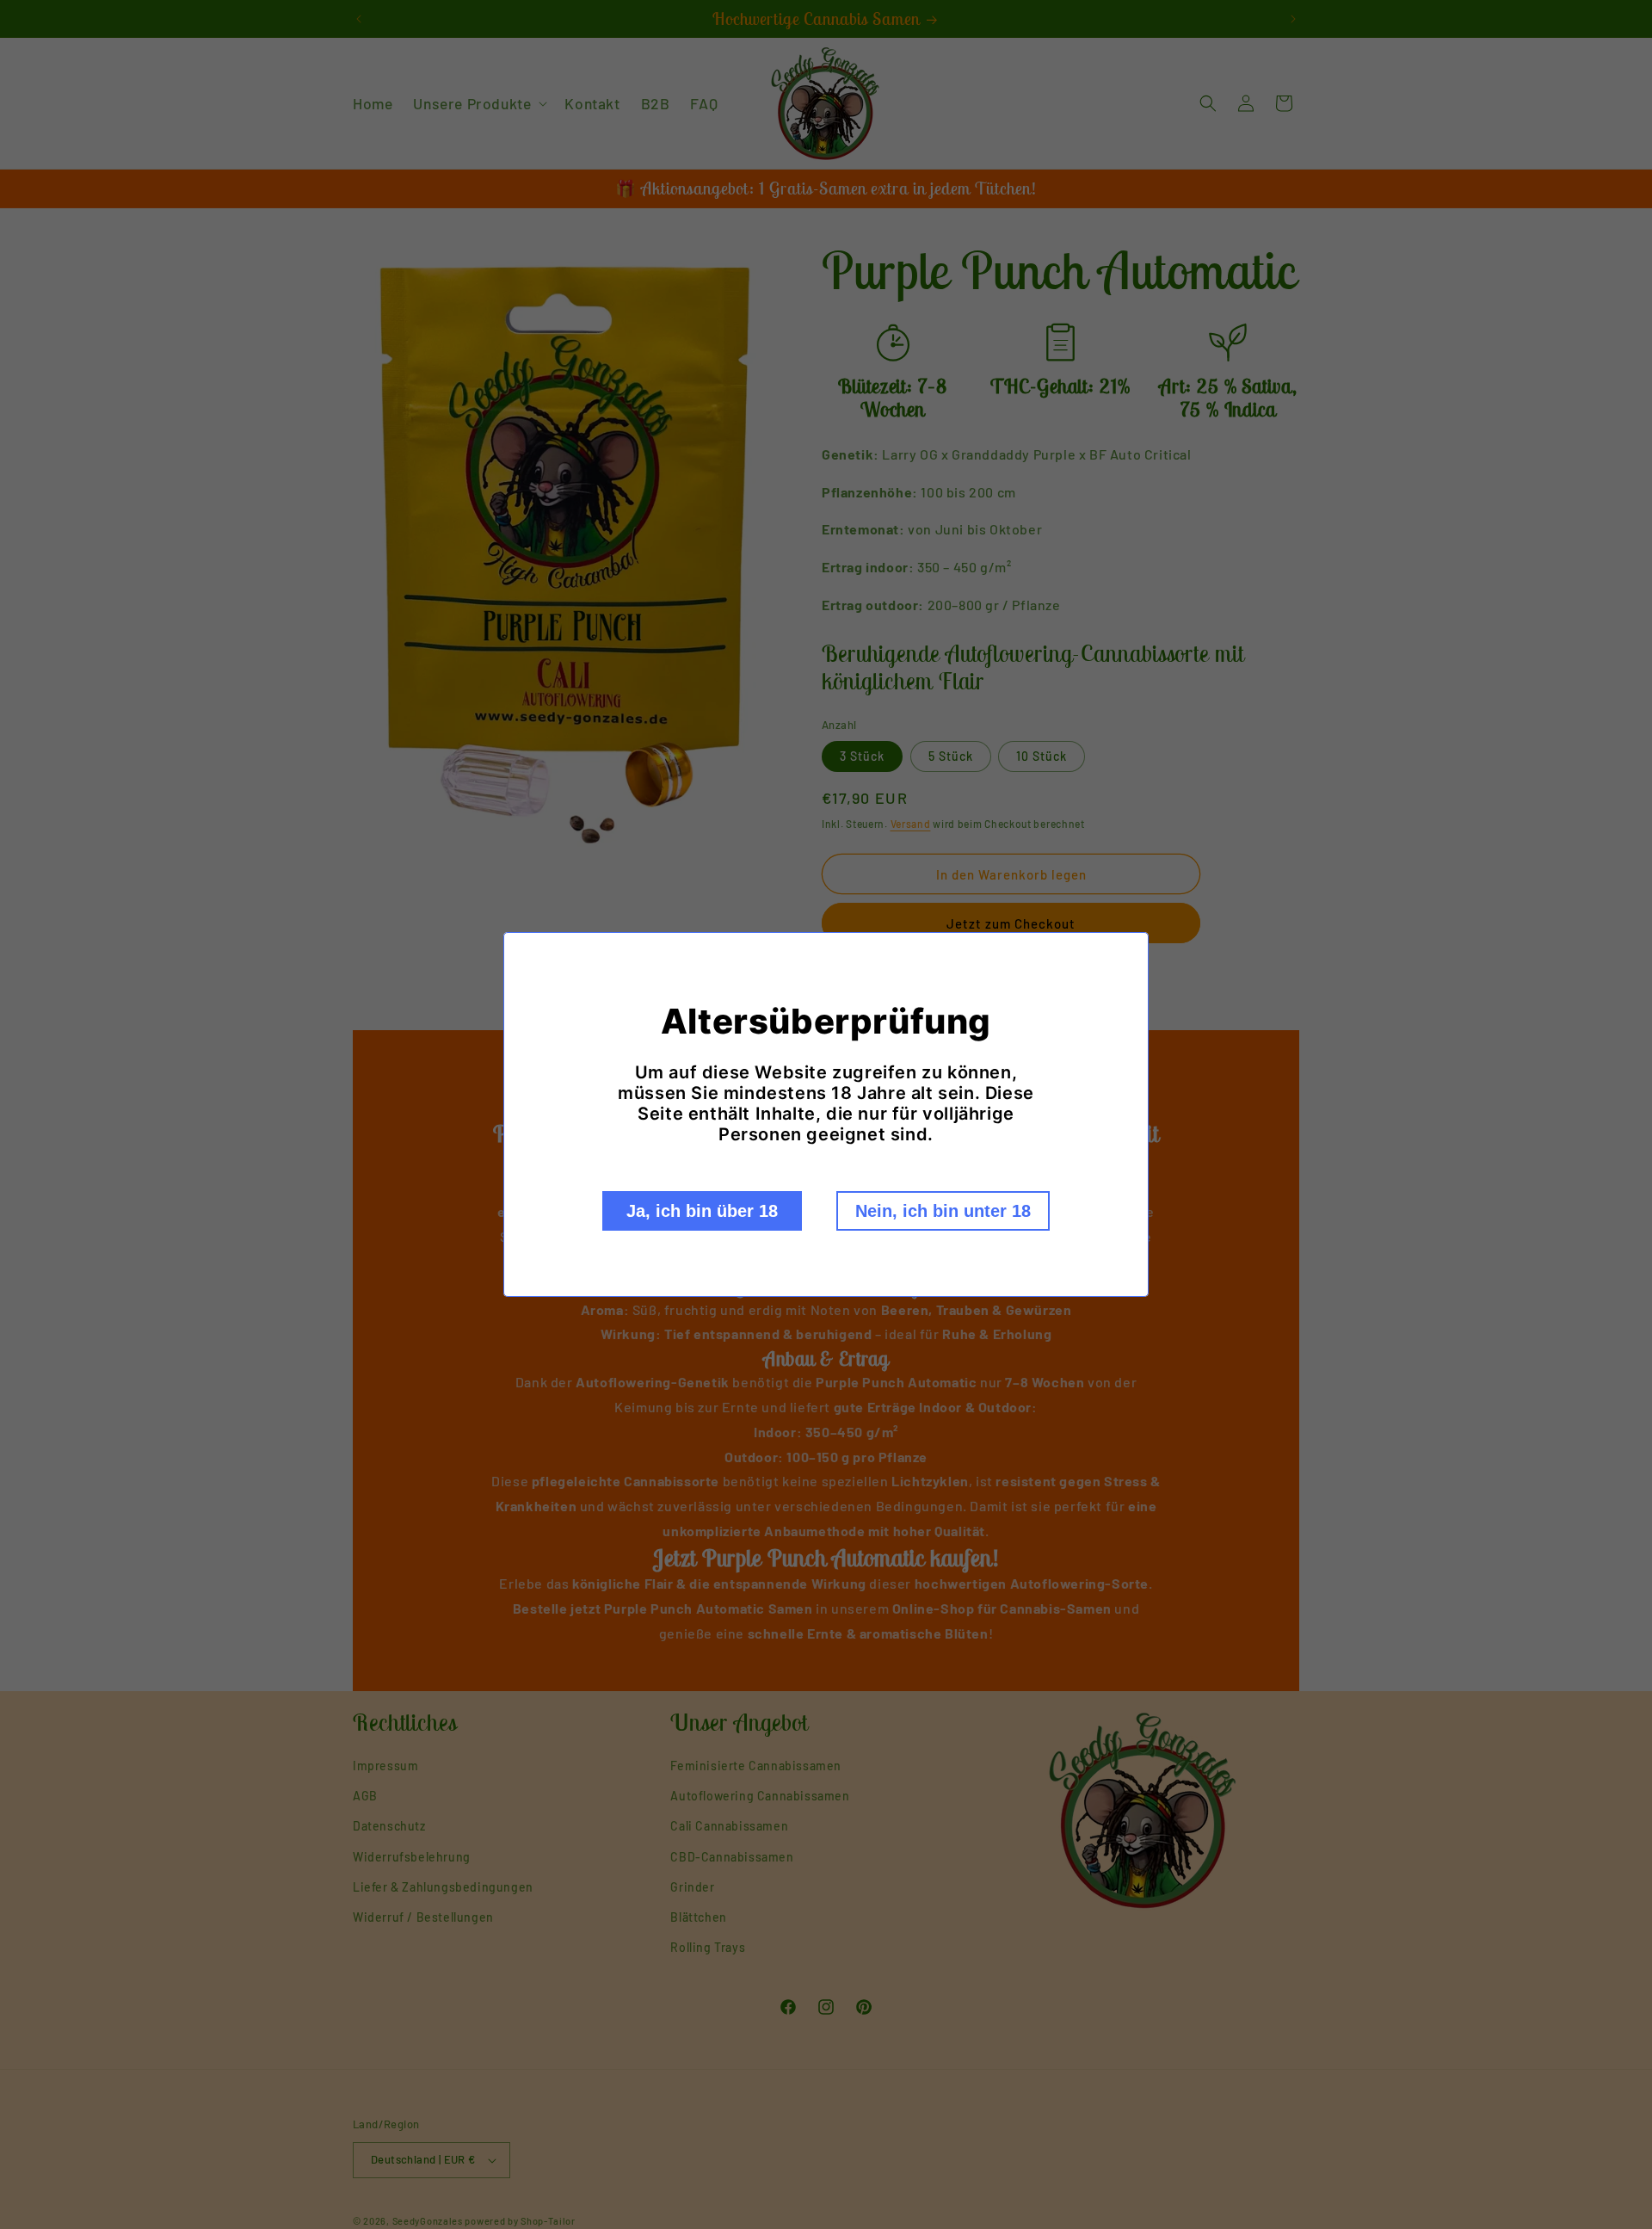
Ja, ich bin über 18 (702, 1211)
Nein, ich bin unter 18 (943, 1211)
